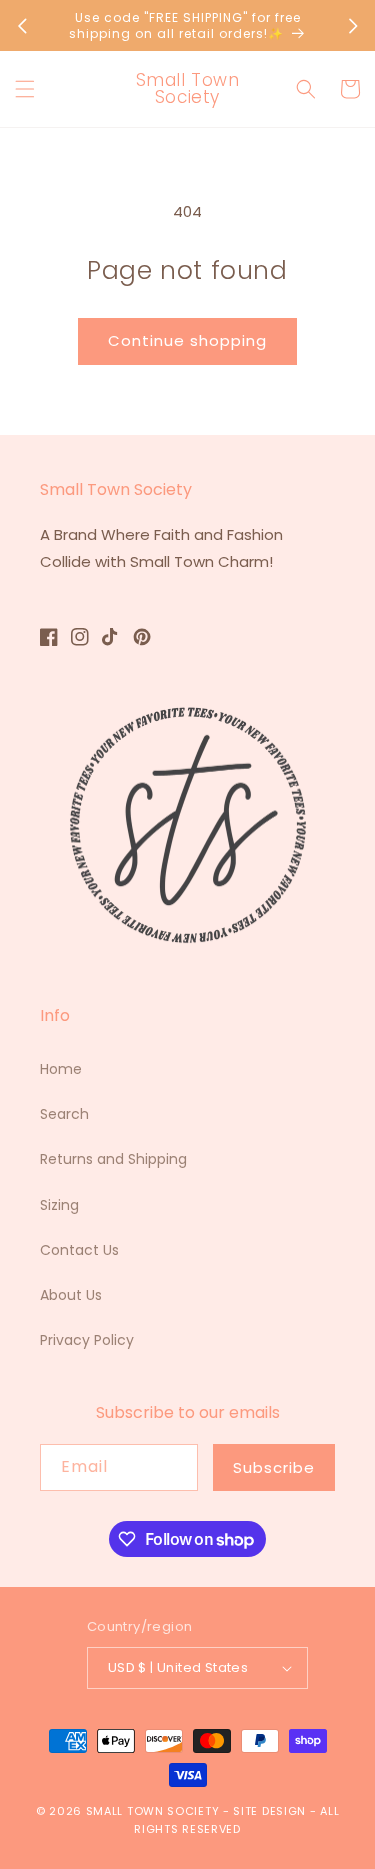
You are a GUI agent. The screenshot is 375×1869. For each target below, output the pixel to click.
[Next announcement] (353, 26)
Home (61, 1069)
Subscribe (274, 1467)
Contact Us (79, 1250)
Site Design (269, 1811)
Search (64, 1114)
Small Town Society (153, 1811)
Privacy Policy (87, 1340)
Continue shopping (187, 340)
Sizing (59, 1205)
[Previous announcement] (22, 26)
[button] (25, 89)
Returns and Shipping (113, 1159)
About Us (71, 1295)
